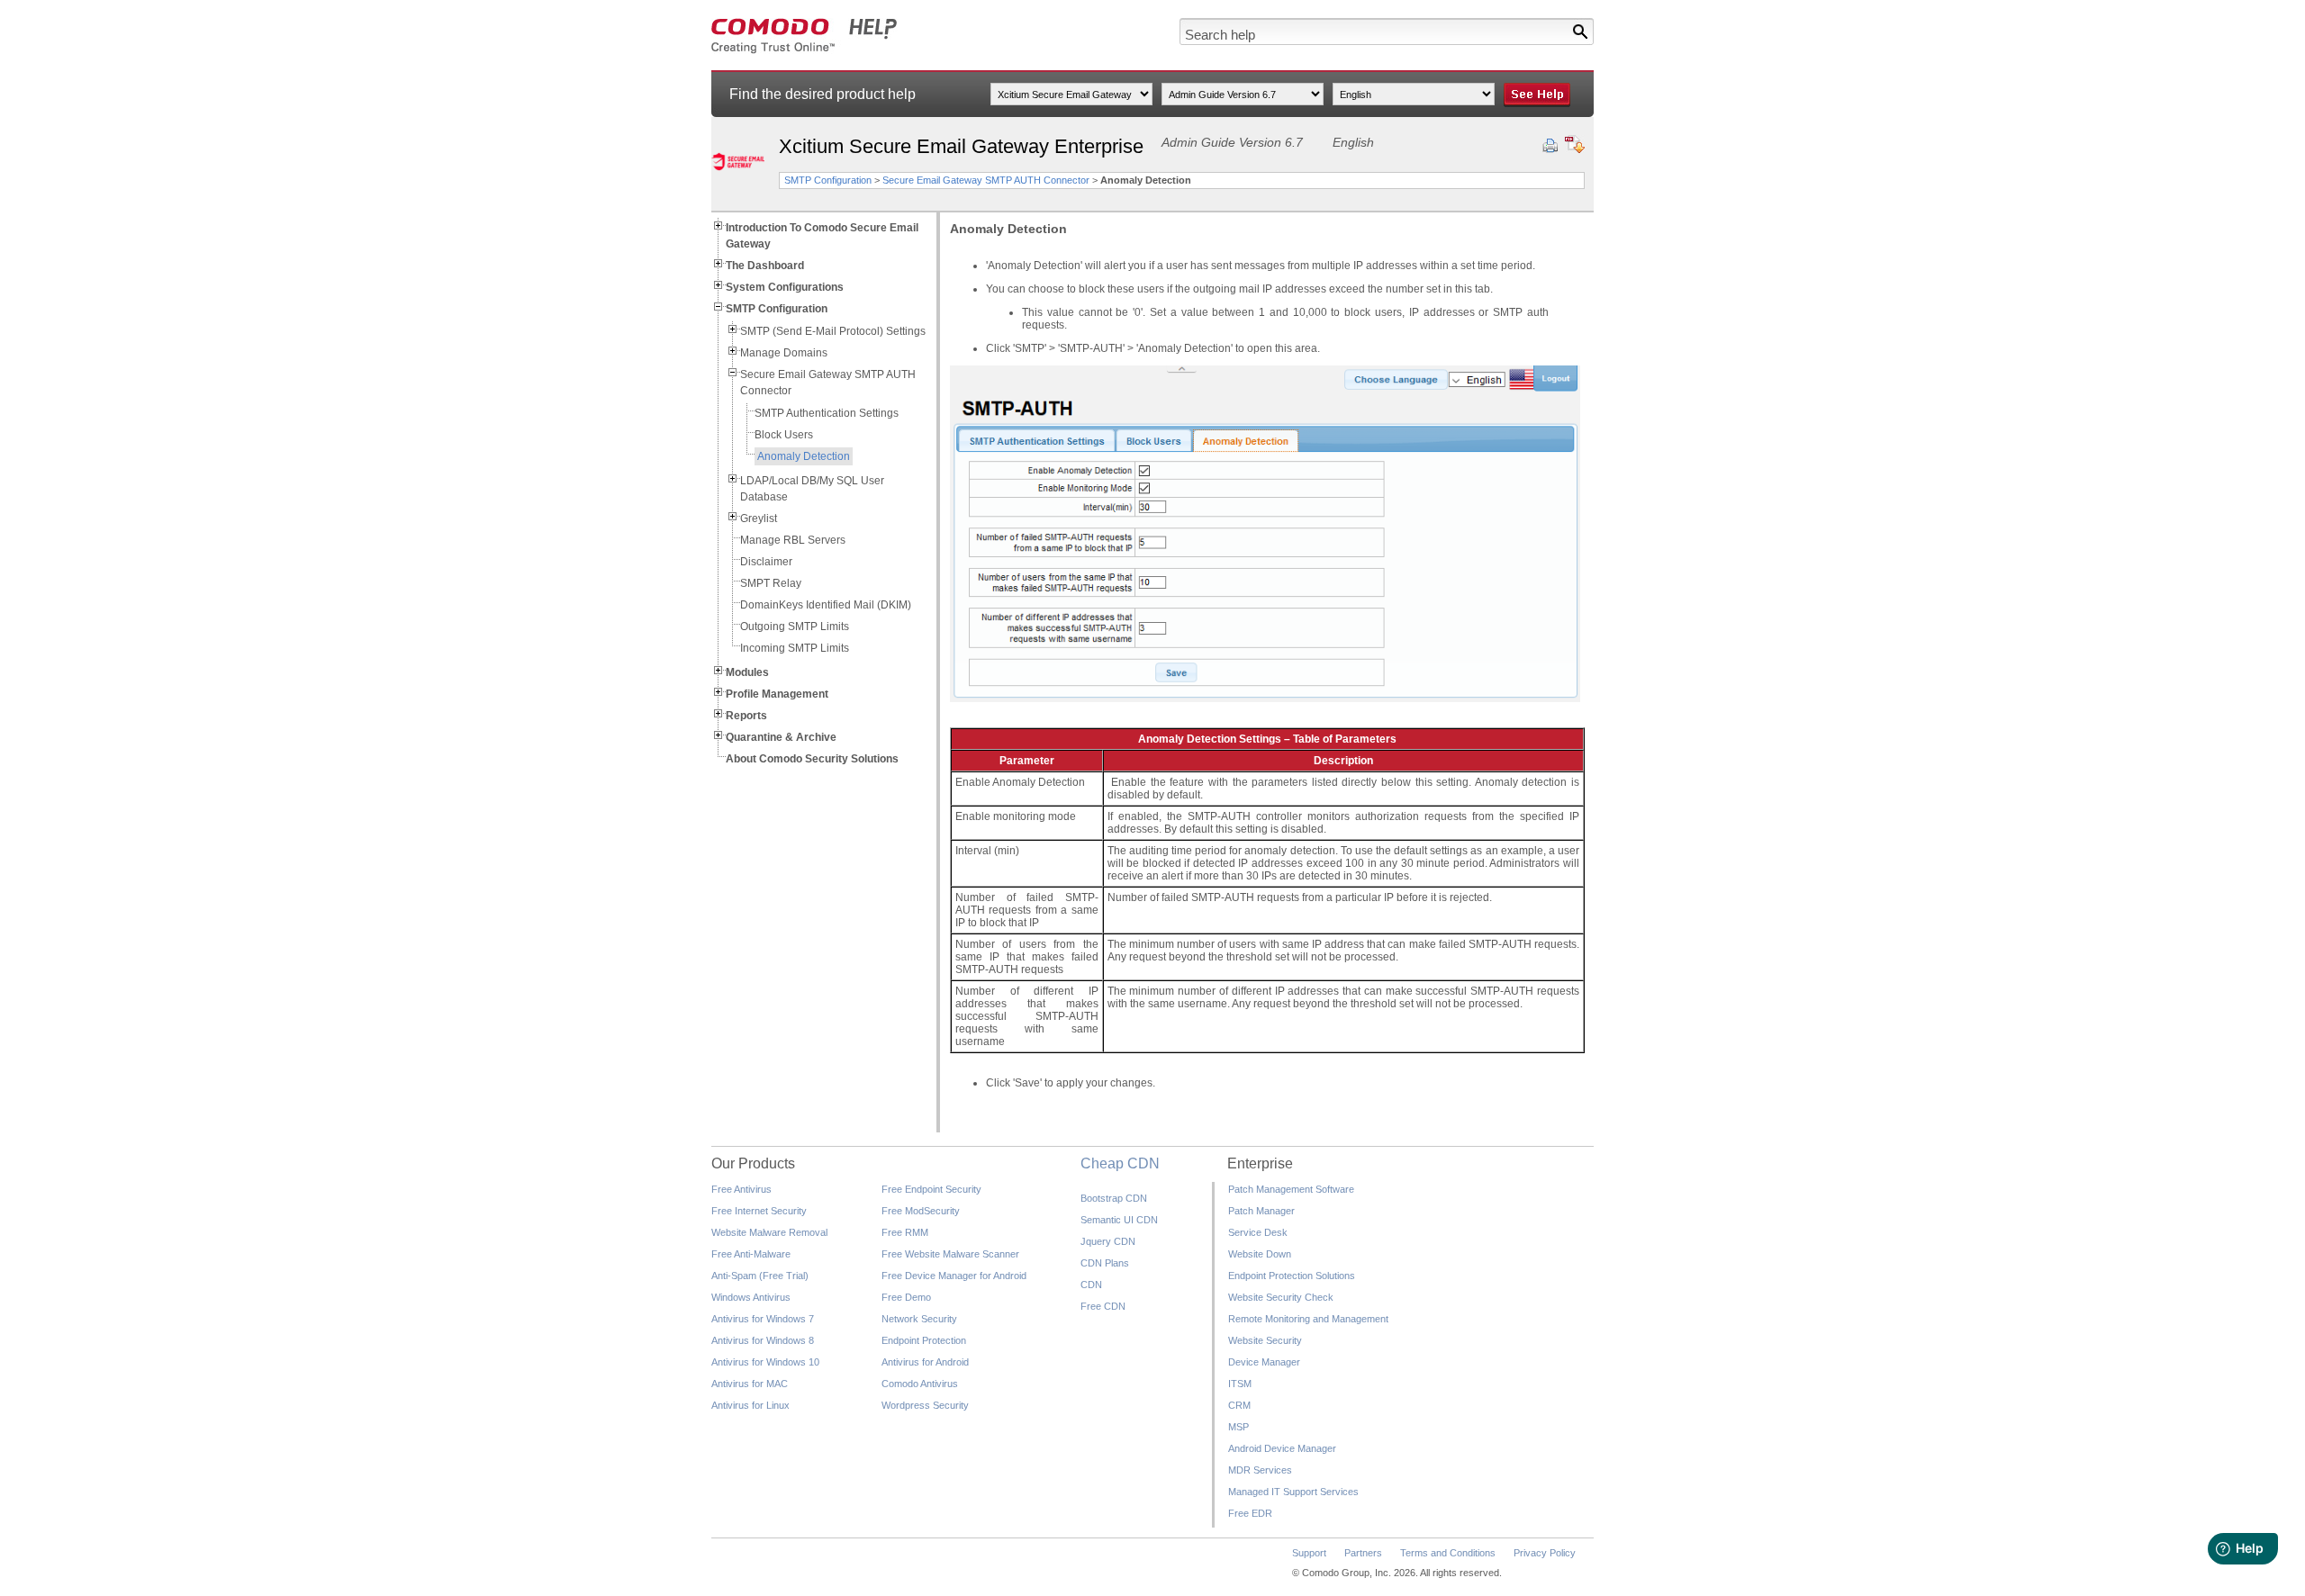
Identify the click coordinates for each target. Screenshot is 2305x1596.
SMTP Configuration (828, 180)
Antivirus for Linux (750, 1405)
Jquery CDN (1108, 1241)
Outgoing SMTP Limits (795, 627)
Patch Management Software (1291, 1189)
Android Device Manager (1282, 1448)
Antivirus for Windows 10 (765, 1362)
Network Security (919, 1319)
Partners (1363, 1553)
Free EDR (1250, 1513)
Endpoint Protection (924, 1340)
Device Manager (1264, 1362)
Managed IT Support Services (1293, 1492)
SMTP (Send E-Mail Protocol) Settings (833, 331)
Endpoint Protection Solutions (1292, 1276)
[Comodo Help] (804, 50)
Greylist (759, 518)
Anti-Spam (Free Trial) (760, 1276)
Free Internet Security (759, 1211)
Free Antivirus (741, 1189)
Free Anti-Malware (751, 1254)
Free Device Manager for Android (954, 1276)
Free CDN (1103, 1306)
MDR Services (1260, 1470)
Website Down (1260, 1254)
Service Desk (1258, 1232)
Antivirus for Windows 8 (763, 1340)
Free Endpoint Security (931, 1189)
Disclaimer (766, 562)
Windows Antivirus (751, 1297)
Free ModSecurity (921, 1211)
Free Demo (906, 1297)
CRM (1239, 1405)
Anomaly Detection (804, 456)
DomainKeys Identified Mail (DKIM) (826, 605)
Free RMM (905, 1232)
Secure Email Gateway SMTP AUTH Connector (986, 180)
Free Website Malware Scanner (950, 1254)
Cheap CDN (1120, 1163)
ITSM (1240, 1384)
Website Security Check (1281, 1297)
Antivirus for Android (925, 1362)
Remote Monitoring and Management (1308, 1319)
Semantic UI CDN (1119, 1220)
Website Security (1265, 1340)
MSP (1238, 1427)
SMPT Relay (771, 583)
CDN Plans (1105, 1263)
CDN (1091, 1285)
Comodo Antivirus (920, 1384)
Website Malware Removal (769, 1232)
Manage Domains (784, 353)
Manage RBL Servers (793, 540)
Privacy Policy (1545, 1553)
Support (1309, 1553)
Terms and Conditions (1448, 1553)
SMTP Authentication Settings (827, 413)
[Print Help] (1550, 146)
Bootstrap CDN (1114, 1198)
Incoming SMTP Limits (795, 648)
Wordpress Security (925, 1405)
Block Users (784, 435)
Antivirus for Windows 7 (763, 1319)
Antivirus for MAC (750, 1384)
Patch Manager (1261, 1211)
